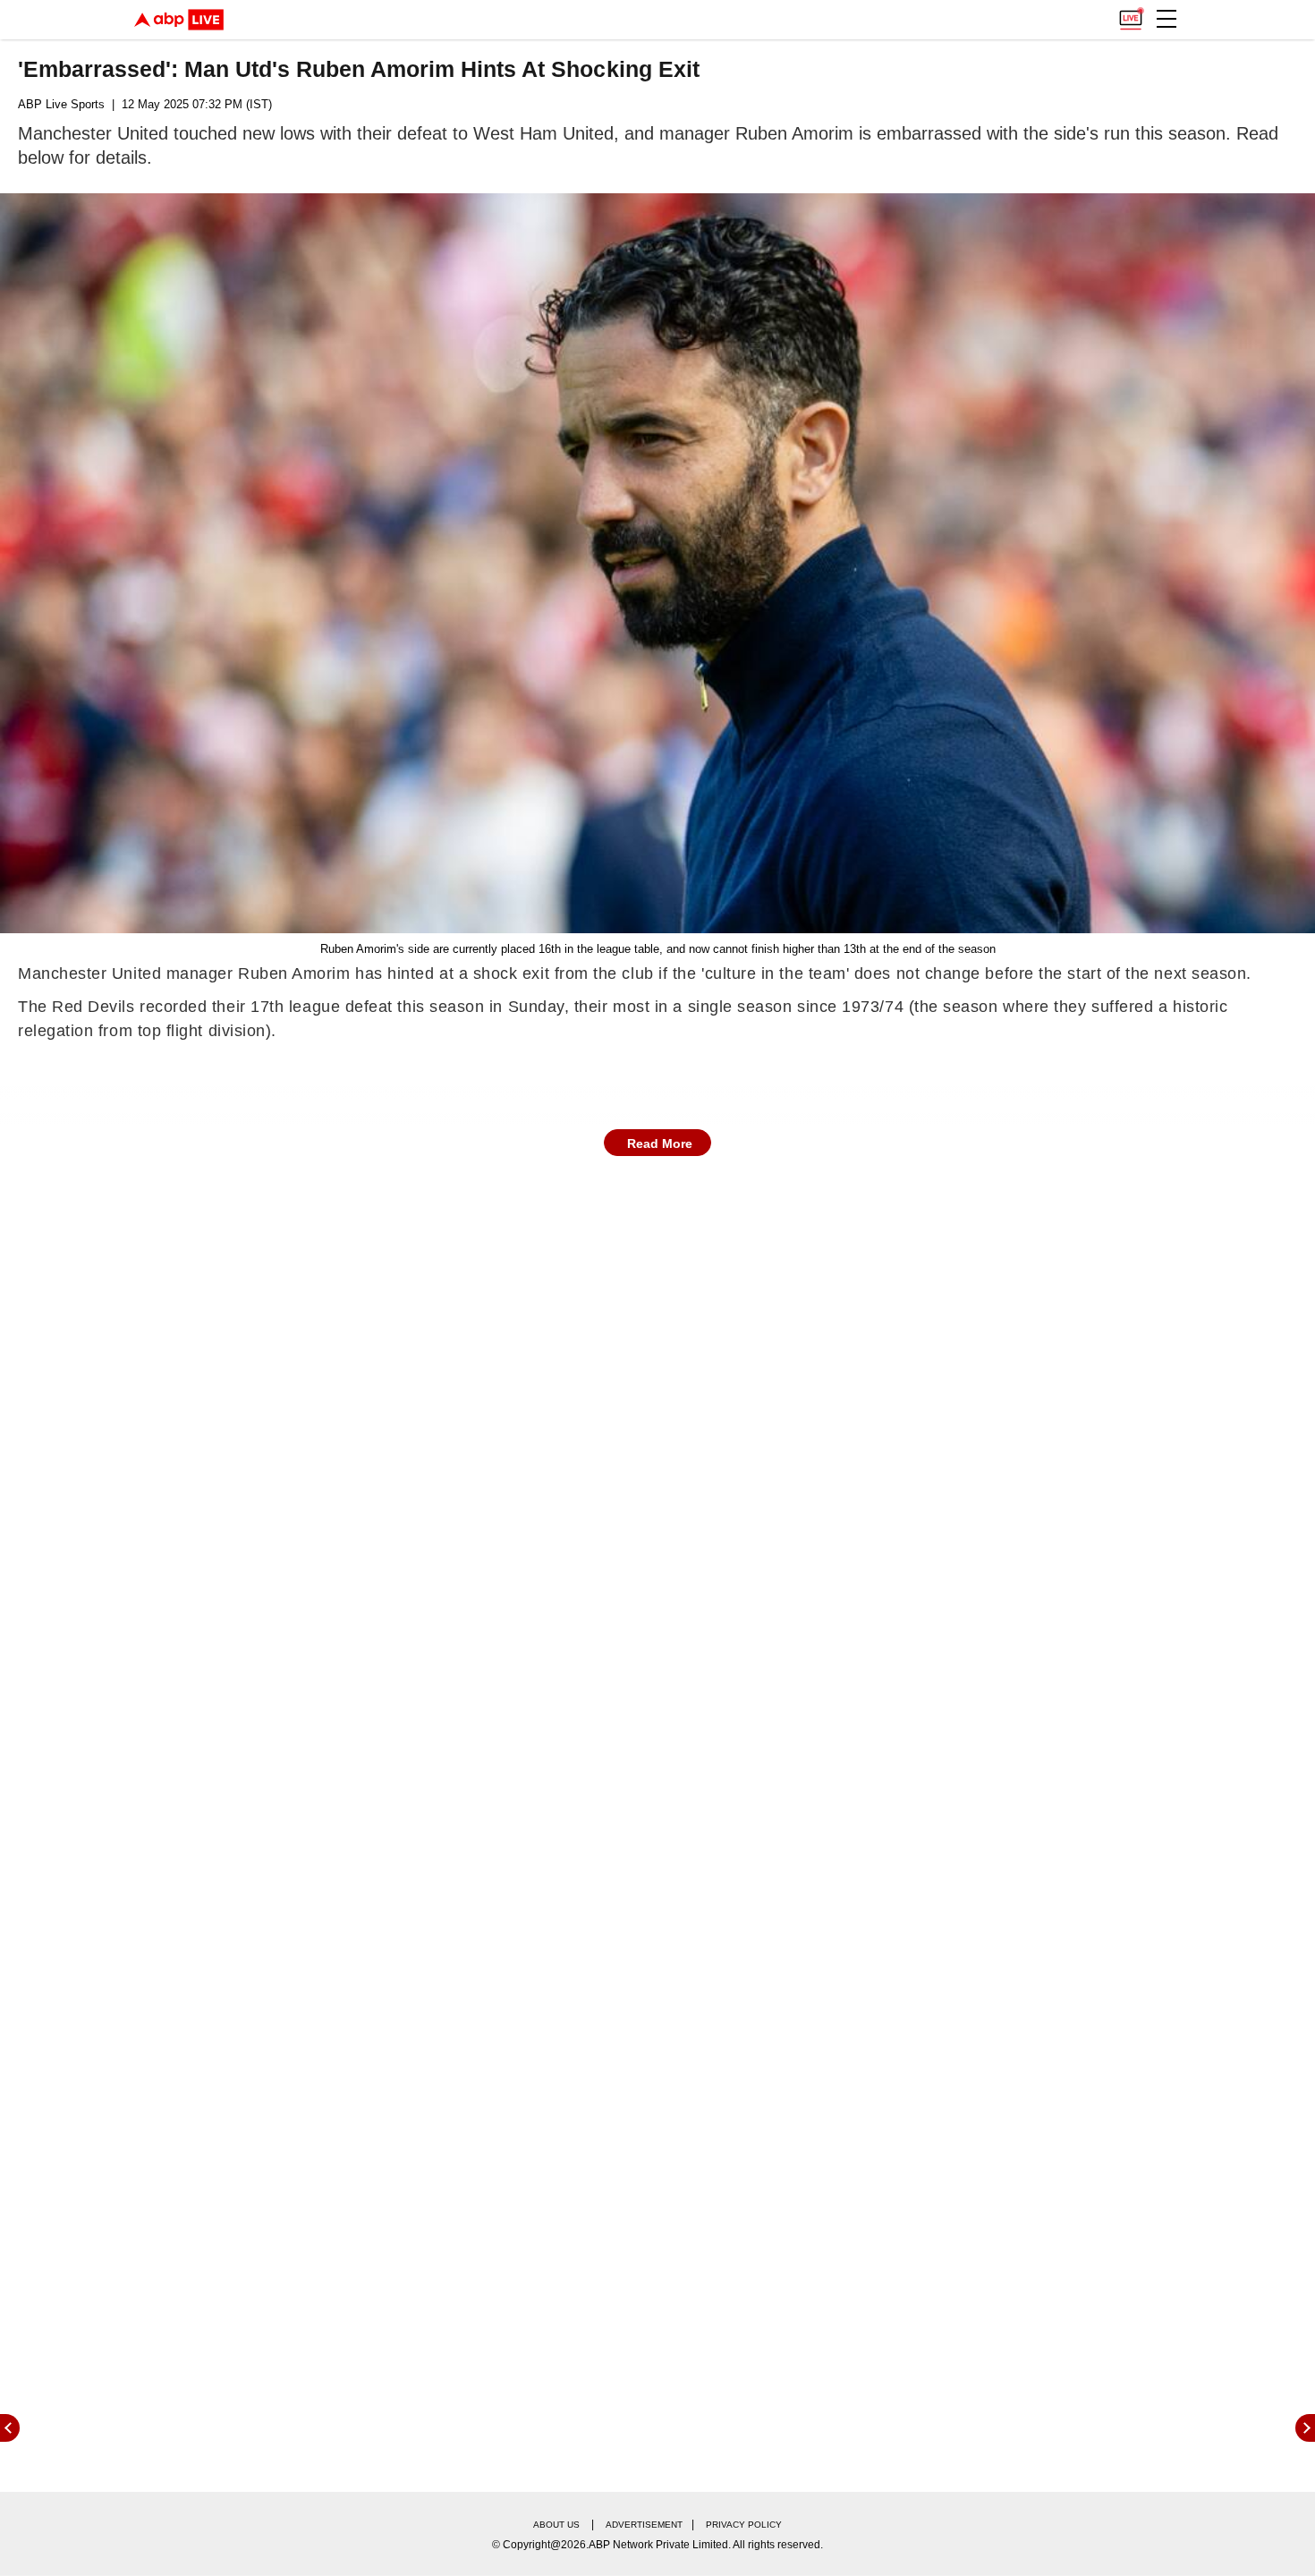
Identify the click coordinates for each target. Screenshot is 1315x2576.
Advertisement (644, 2525)
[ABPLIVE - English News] (179, 20)
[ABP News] (1305, 2428)
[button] (1167, 19)
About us (556, 2525)
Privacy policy (744, 2525)
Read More (660, 1143)
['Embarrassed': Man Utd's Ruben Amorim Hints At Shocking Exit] (657, 563)
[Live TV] (1131, 14)
